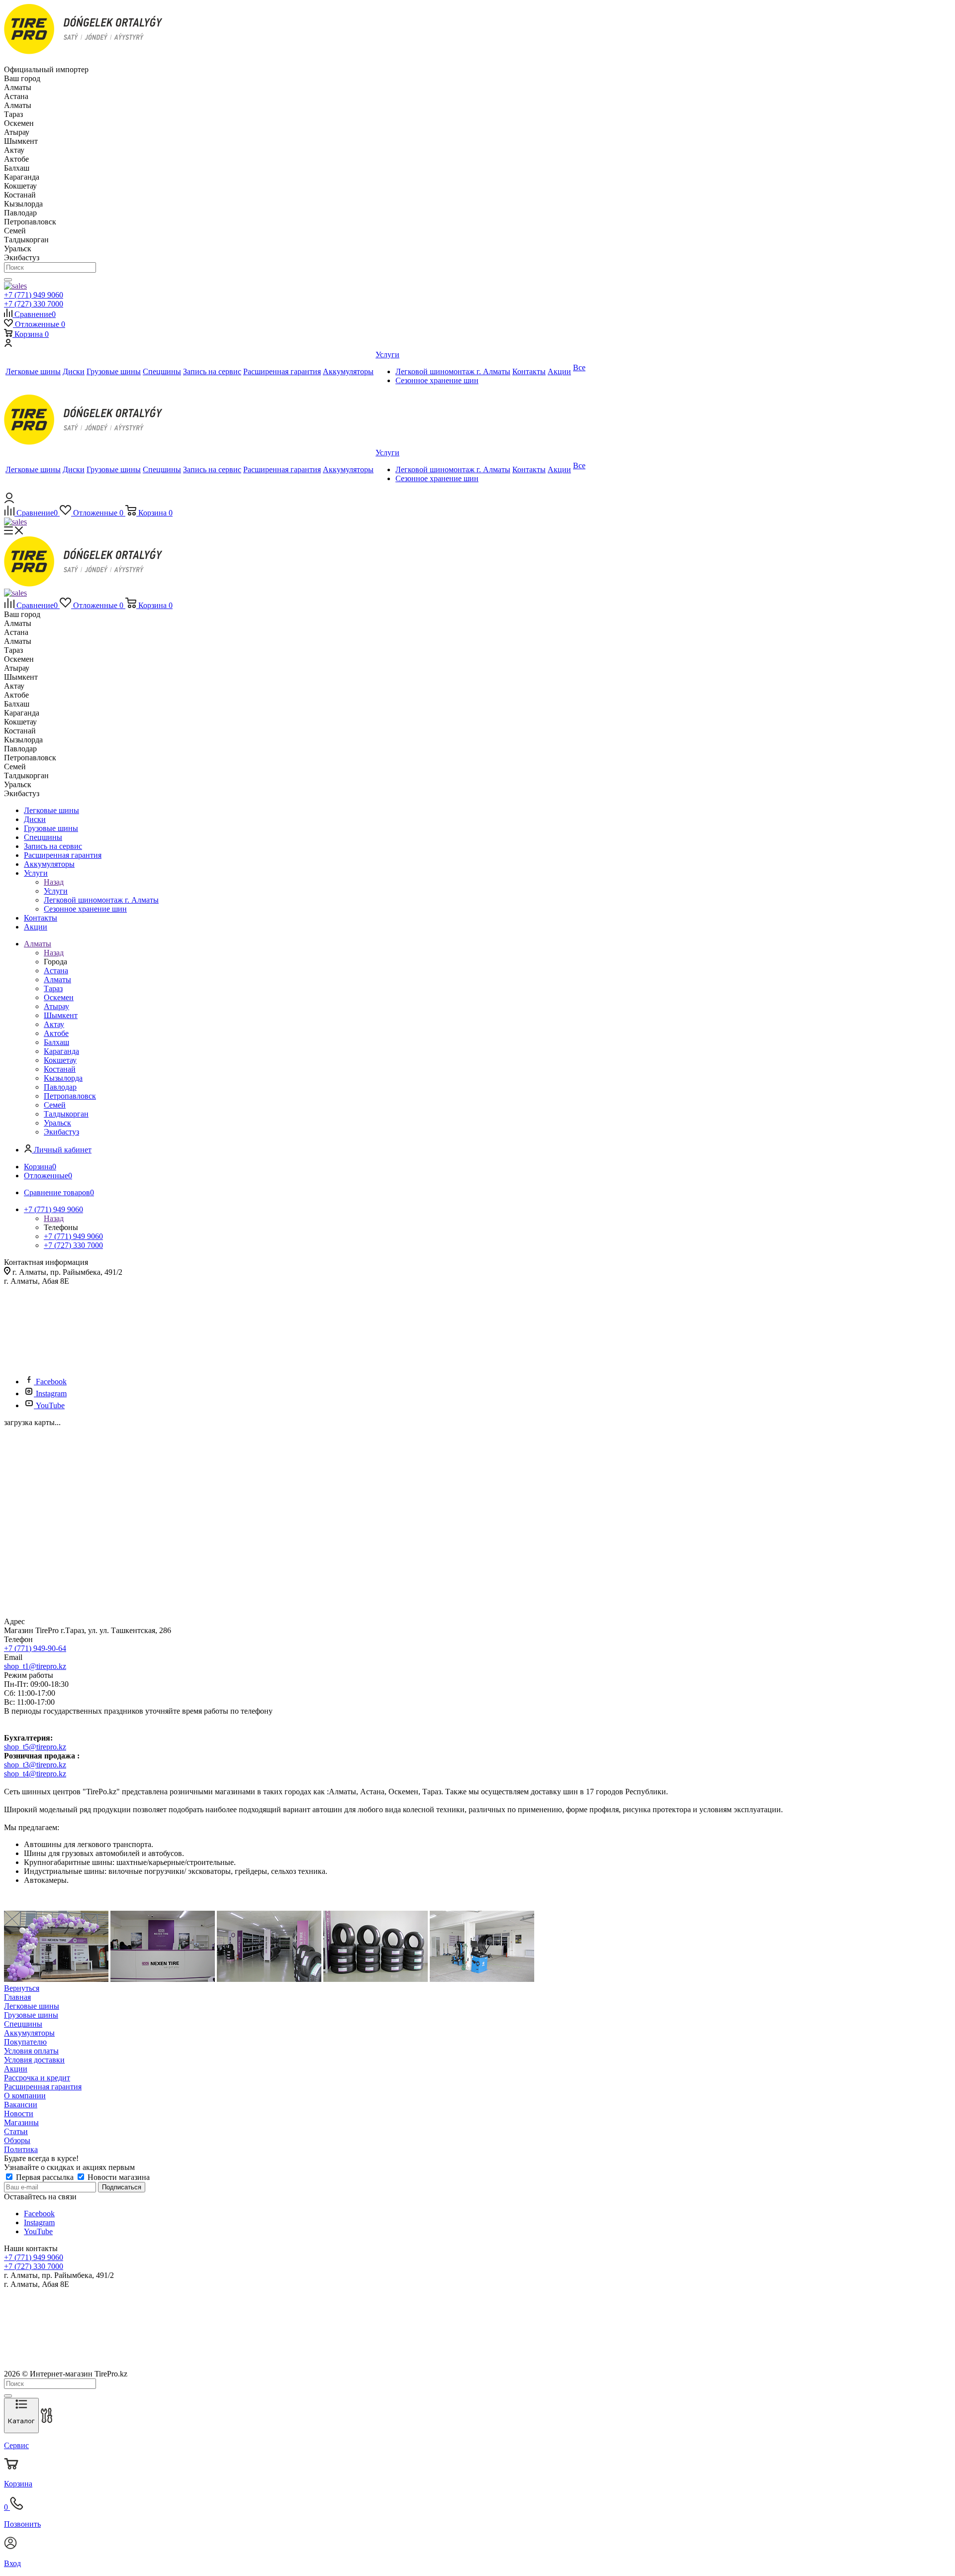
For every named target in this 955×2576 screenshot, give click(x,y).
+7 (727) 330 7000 (34, 304)
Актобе (56, 1033)
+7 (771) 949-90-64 (35, 1648)
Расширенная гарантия (43, 2087)
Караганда (61, 1051)
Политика (21, 2149)
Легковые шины (32, 2006)
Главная (17, 1997)
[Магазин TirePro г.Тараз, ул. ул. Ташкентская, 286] (56, 1979)
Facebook (51, 1382)
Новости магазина (118, 2177)
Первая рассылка (45, 2177)
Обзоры (17, 2140)
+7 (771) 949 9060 (34, 295)
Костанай (60, 1069)
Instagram (51, 1393)
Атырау (56, 1006)
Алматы (57, 979)
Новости (19, 2113)
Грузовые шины (31, 2015)
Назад (54, 882)
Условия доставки (34, 2060)
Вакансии (21, 2105)
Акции (16, 2069)
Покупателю (25, 2042)
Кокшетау (60, 1060)
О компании (25, 2096)
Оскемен (59, 997)
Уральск (57, 1123)
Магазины (21, 2122)
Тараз (53, 988)
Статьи (16, 2131)
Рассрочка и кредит (37, 2078)
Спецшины (23, 2024)
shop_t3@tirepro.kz (35, 1765)
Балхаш (56, 1042)
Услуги (56, 891)
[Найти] (8, 280)
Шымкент (61, 1015)
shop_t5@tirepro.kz (35, 1747)
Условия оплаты (31, 2051)
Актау (54, 1024)
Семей (55, 1105)
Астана (56, 971)
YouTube (50, 1405)
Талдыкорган (66, 1114)
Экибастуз (61, 1132)
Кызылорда (63, 1078)
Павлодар (60, 1087)
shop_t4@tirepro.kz (35, 1774)
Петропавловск (70, 1096)
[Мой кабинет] (8, 344)
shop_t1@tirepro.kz (35, 1666)
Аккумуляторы (29, 2033)
